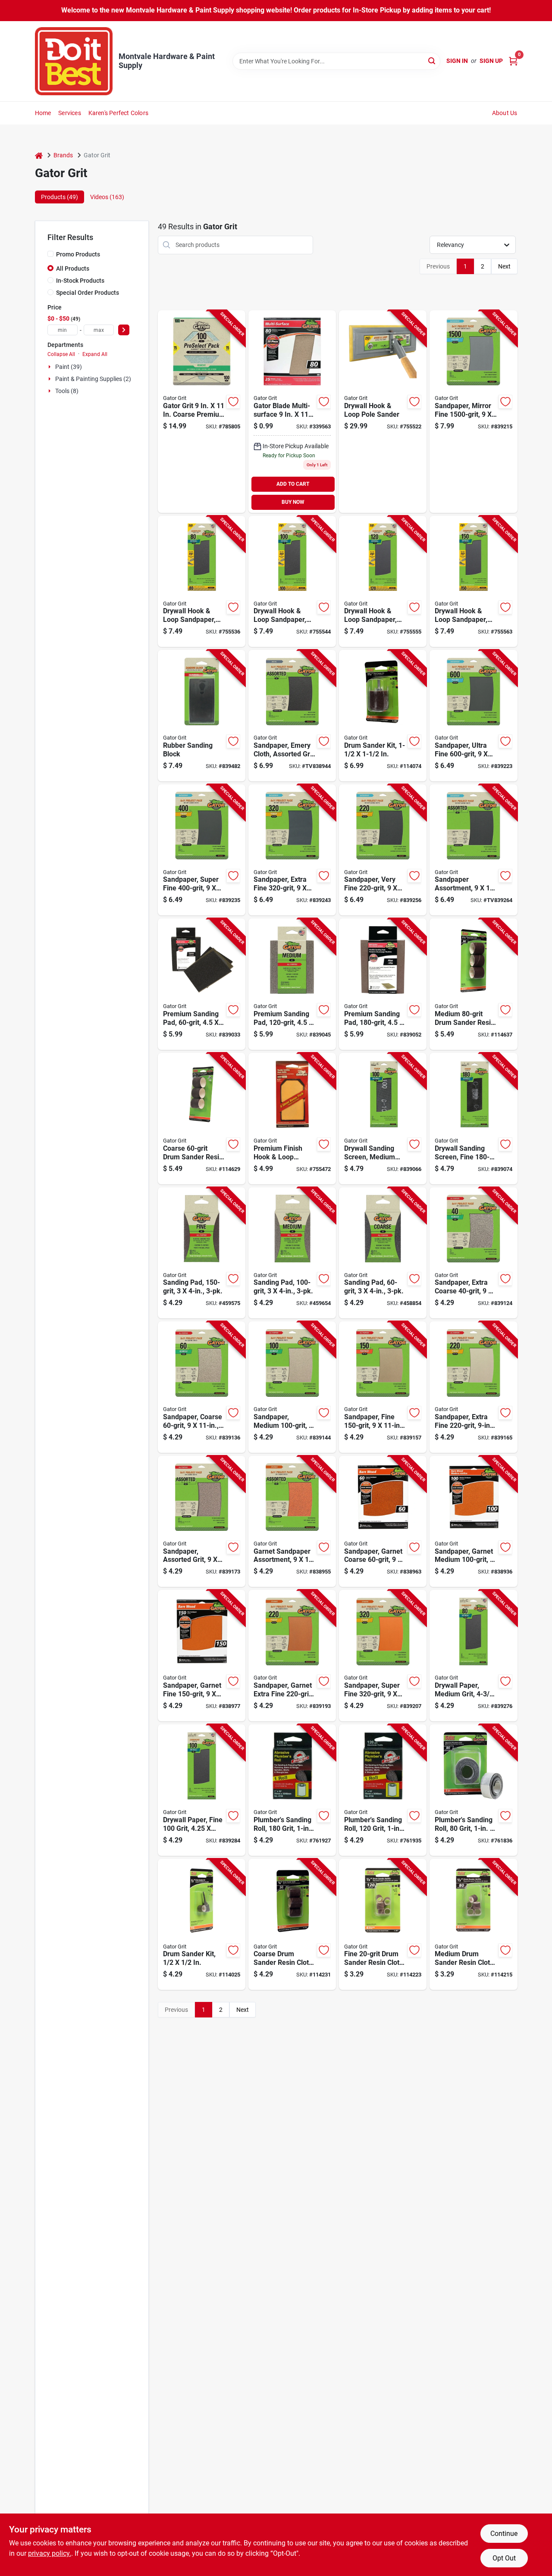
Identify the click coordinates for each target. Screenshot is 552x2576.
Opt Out (504, 2558)
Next (504, 266)
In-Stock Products (80, 281)
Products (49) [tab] (60, 197)
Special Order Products (88, 293)
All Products (73, 269)
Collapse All (61, 354)
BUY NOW (293, 502)
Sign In (457, 61)
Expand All (95, 354)
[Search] (432, 61)
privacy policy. (50, 2553)
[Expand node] (50, 367)
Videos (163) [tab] (107, 197)
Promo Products (78, 254)
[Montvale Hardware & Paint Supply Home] (74, 61)
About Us (505, 113)
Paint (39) (69, 367)
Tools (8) (67, 391)
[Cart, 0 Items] (513, 61)
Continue (504, 2534)
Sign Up (491, 61)
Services (70, 113)
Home (43, 113)
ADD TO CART (293, 484)
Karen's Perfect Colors (118, 113)
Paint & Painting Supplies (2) (93, 379)
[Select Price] (124, 330)
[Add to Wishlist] (233, 402)
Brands (63, 155)
